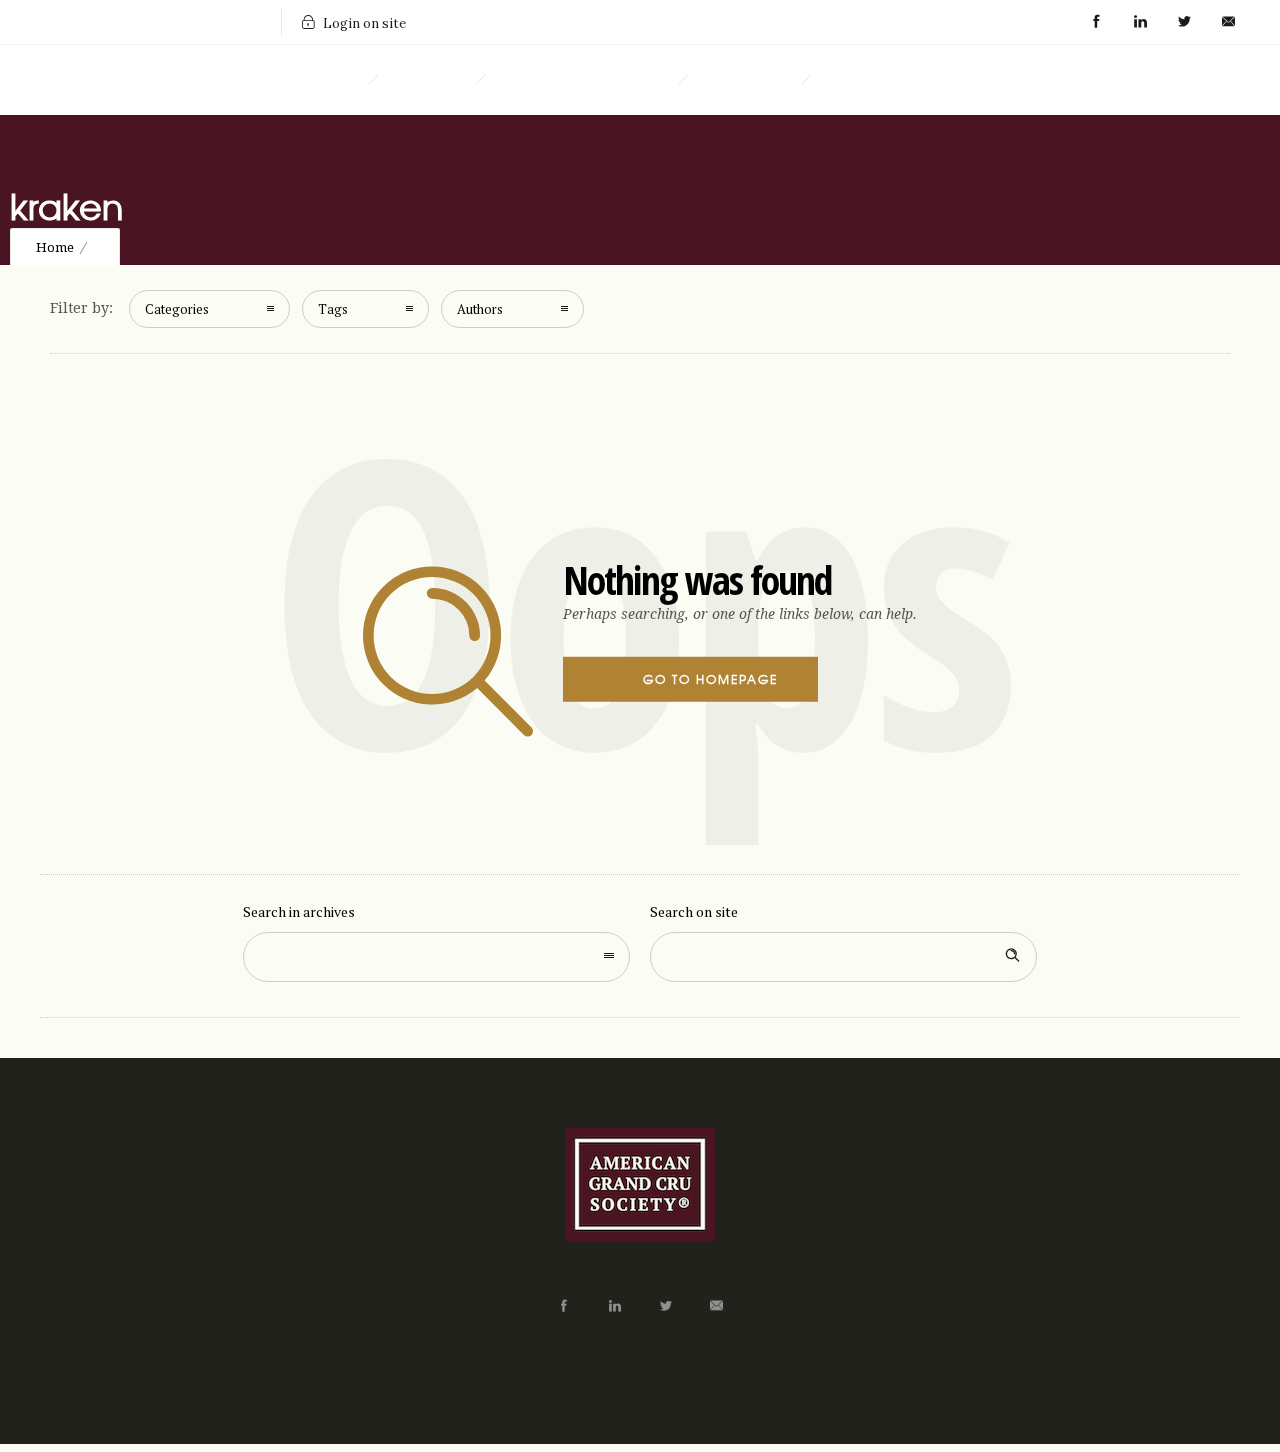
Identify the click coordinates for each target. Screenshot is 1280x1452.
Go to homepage (710, 679)
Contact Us (870, 80)
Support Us (744, 80)
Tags (333, 309)
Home (332, 80)
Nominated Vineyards (581, 80)
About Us (426, 80)
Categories (177, 309)
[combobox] (436, 957)
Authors (480, 309)
